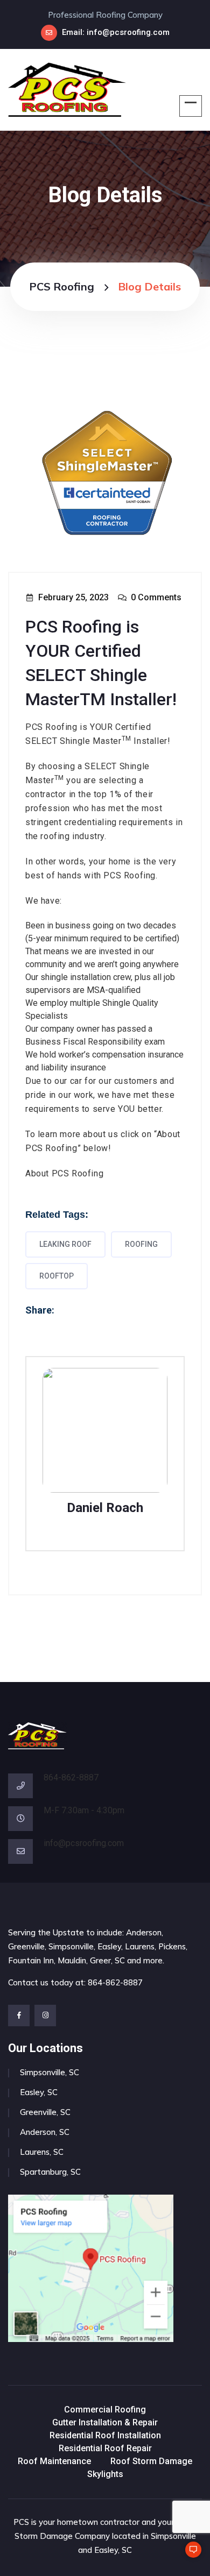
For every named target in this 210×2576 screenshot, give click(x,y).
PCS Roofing (62, 286)
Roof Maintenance (54, 2461)
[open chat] (188, 2554)
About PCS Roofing (64, 1173)
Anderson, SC (45, 2132)
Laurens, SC (42, 2152)
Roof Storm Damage (151, 2461)
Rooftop (57, 1276)
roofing (141, 1244)
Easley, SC (39, 2092)
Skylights (105, 2474)
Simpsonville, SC (50, 2072)
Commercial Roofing (105, 2410)
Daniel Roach (105, 1508)
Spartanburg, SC (50, 2172)
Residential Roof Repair (105, 2448)
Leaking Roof (65, 1244)
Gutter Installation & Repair (105, 2422)
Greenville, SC (45, 2112)
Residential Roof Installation (105, 2435)
